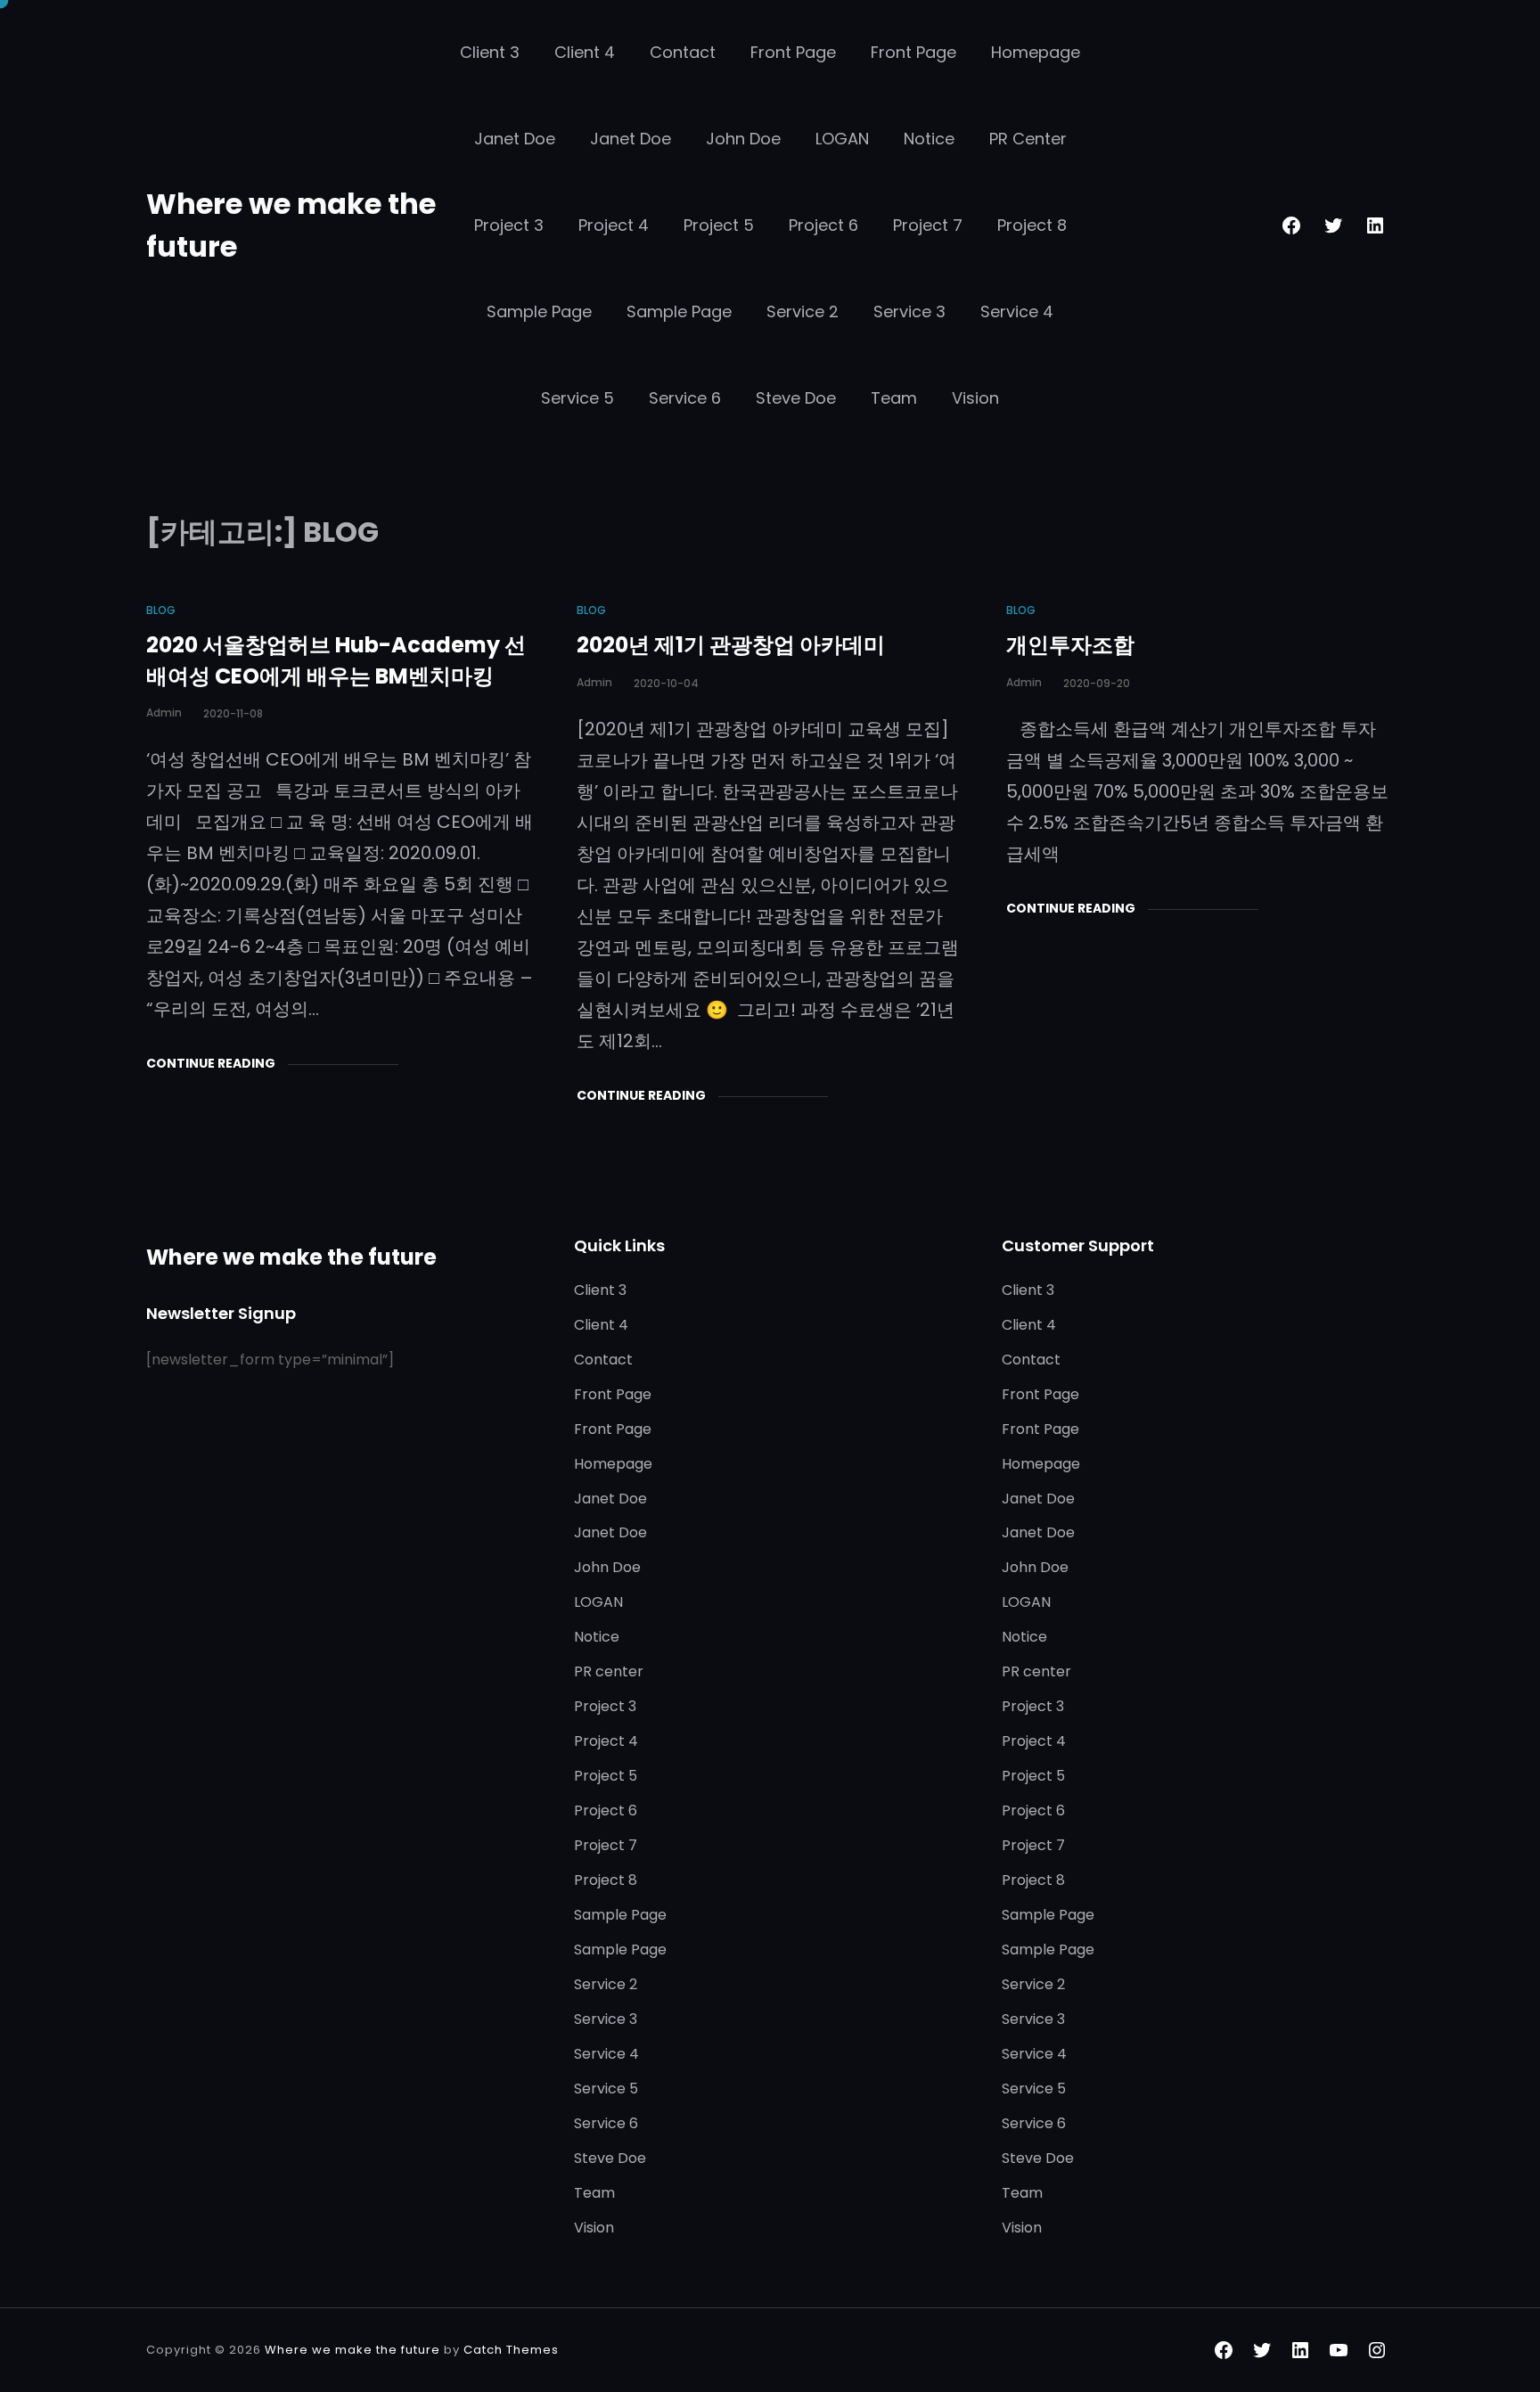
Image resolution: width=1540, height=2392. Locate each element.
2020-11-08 (233, 713)
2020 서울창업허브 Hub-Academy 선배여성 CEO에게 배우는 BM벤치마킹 (336, 660)
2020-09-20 (1097, 683)
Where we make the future (291, 1257)
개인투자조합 (1070, 645)
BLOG (161, 610)
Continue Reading (211, 1063)
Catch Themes (511, 2350)
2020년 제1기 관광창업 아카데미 (731, 645)
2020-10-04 (666, 683)
